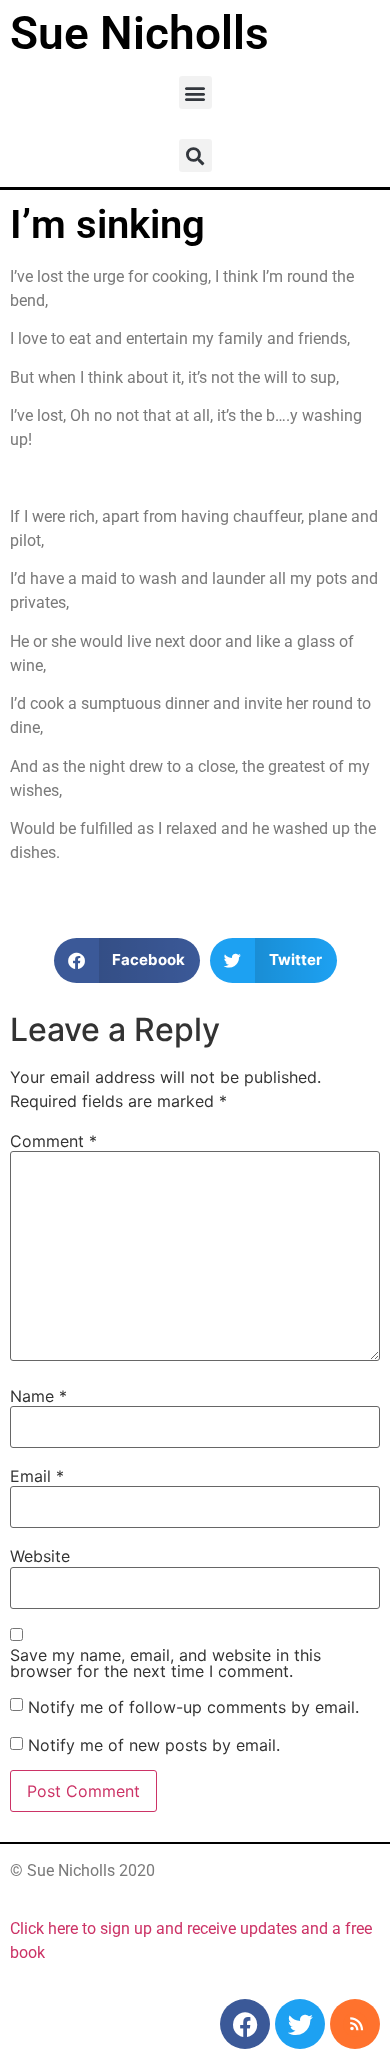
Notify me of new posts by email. (154, 1745)
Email (37, 1476)
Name (38, 1396)
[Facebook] (245, 2024)
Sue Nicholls (139, 33)
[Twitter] (300, 2024)
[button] (195, 92)
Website (40, 1556)
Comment (53, 1141)
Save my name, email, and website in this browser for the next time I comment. (165, 1663)
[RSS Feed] (355, 2024)
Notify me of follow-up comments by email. (193, 1707)
